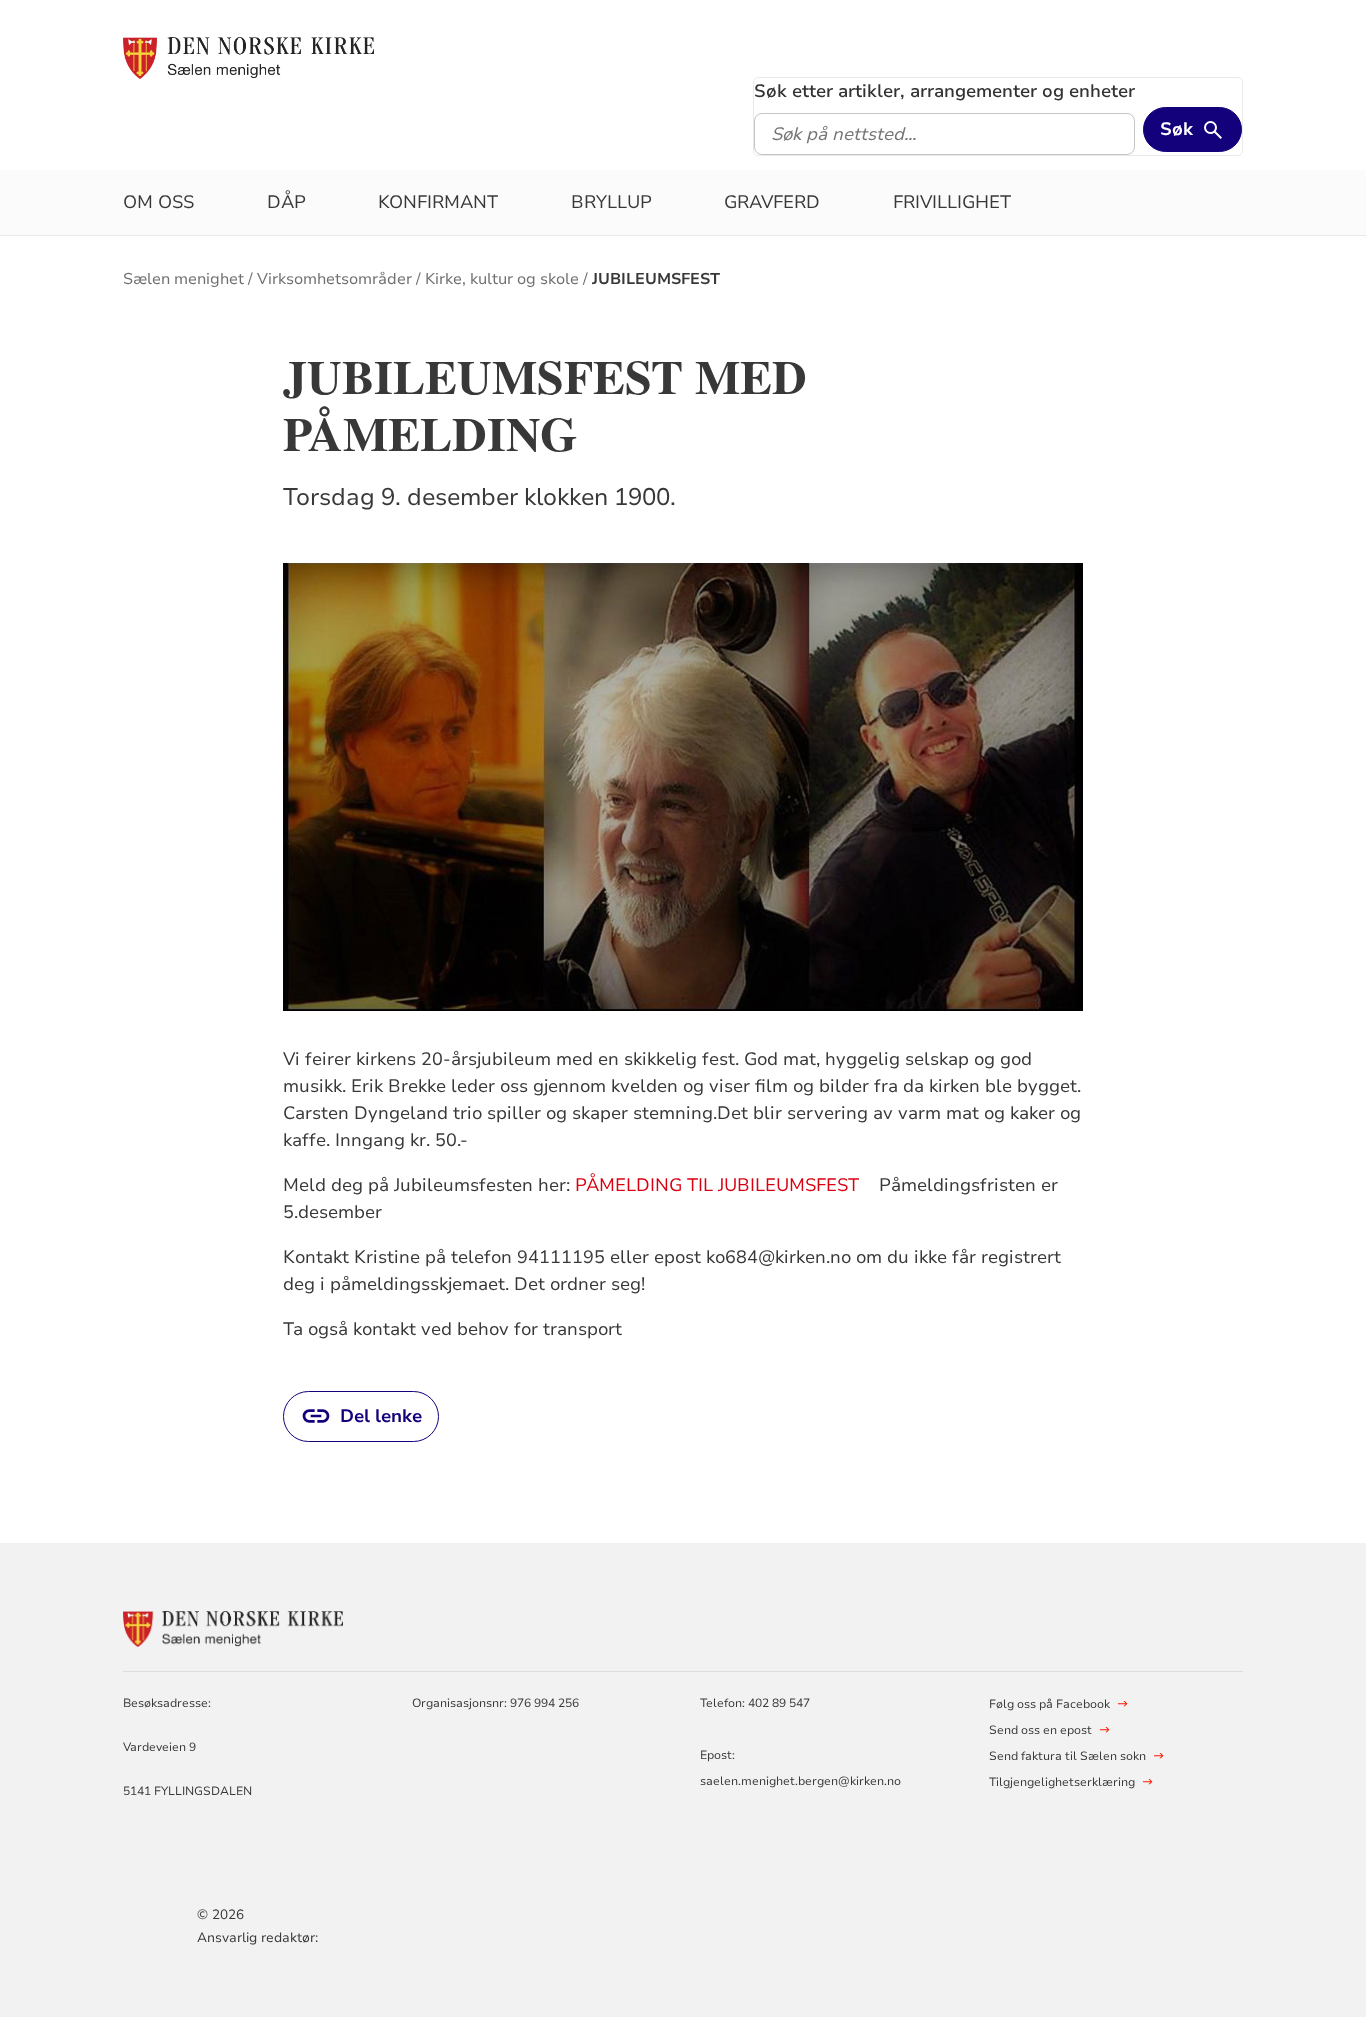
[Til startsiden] (248, 57)
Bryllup (611, 202)
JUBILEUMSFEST (656, 279)
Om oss (158, 202)
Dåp (286, 202)
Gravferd (772, 202)
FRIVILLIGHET (952, 202)
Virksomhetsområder (334, 279)
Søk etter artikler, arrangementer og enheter (944, 91)
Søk (1176, 129)
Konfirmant (438, 202)
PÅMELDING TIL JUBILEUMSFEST (717, 1185)
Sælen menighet (183, 279)
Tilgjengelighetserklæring (1062, 1782)
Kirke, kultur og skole (502, 279)
